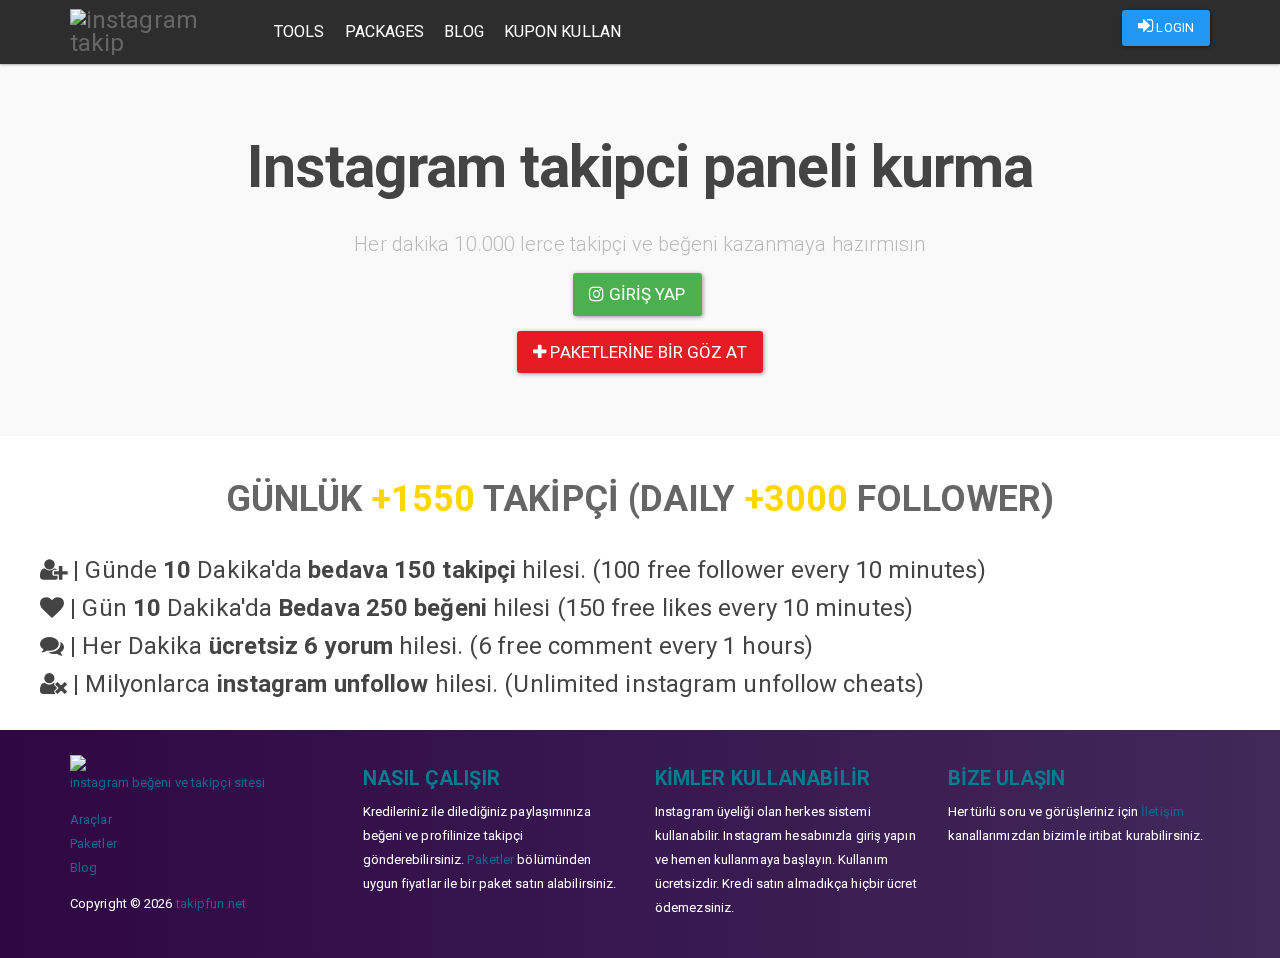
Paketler (93, 843)
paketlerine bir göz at (646, 352)
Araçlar (91, 819)
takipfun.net (211, 903)
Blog (463, 31)
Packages (385, 31)
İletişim (1162, 811)
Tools (299, 31)
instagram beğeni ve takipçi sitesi (167, 782)
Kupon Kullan (562, 31)
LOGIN (1173, 27)
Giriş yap (645, 294)
